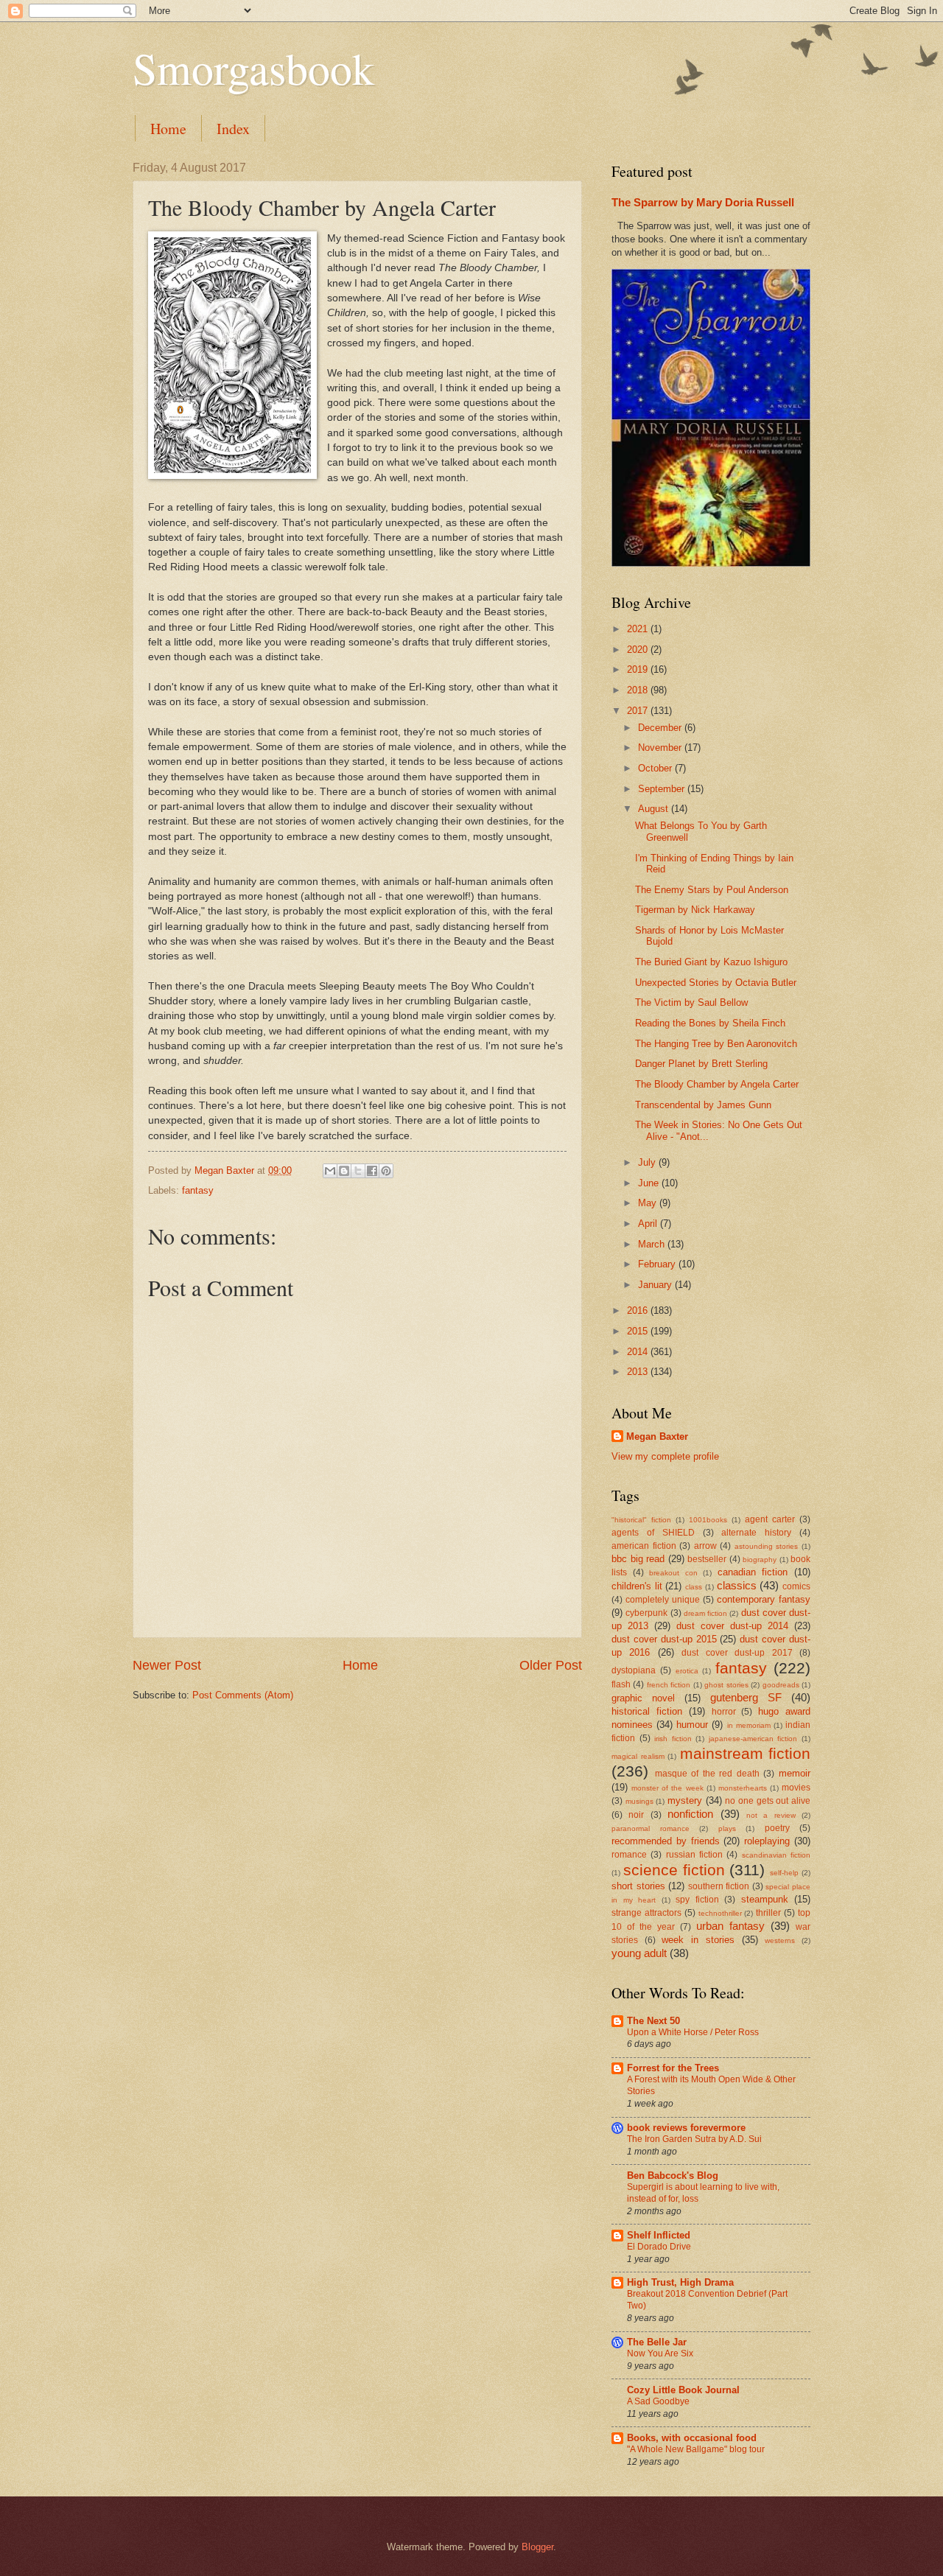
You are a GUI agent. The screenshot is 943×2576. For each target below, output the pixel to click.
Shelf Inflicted (659, 2235)
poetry (777, 1828)
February (658, 1264)
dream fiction (705, 1613)
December (661, 728)
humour (692, 1725)
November (661, 748)
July (648, 1162)
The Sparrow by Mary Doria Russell (703, 202)
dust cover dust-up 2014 (732, 1626)
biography (760, 1560)
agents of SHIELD (653, 1533)
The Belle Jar (657, 2342)
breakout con (673, 1573)
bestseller (707, 1559)
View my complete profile (665, 1456)
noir (636, 1815)
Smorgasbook (253, 68)
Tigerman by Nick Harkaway (695, 910)
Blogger (537, 2547)
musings (639, 1801)
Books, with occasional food (692, 2438)
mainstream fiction (746, 1753)
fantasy (198, 1190)
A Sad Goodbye (658, 2401)
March (653, 1244)
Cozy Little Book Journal (683, 2390)
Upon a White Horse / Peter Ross (693, 2032)
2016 (639, 1310)
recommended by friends (666, 1841)
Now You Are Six (660, 2353)
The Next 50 (653, 2021)
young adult (639, 1953)
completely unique (663, 1600)
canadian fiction (753, 1572)
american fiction (644, 1546)
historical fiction (647, 1711)
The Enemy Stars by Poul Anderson (712, 890)
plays (727, 1828)
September (663, 789)
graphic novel (643, 1698)
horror (724, 1712)
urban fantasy (730, 1926)
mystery (685, 1800)
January (656, 1285)
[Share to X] (358, 1171)
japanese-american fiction (753, 1739)
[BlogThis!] (344, 1171)
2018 (639, 690)
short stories (638, 1886)
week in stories (698, 1940)
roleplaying (767, 1841)
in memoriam (749, 1725)
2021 (639, 629)
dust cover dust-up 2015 (664, 1639)
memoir (795, 1773)
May (649, 1203)
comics (796, 1586)
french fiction (669, 1685)
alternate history (756, 1533)
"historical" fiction (641, 1520)
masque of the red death (707, 1774)
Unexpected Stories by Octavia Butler (716, 983)
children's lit (637, 1586)
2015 (639, 1331)
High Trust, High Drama (680, 2282)
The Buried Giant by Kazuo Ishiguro (711, 962)
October (656, 768)
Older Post (551, 1665)
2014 (639, 1352)
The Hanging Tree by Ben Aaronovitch (716, 1044)
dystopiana (634, 1670)
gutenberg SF (746, 1697)
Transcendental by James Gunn (703, 1105)
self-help (784, 1873)
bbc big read (638, 1559)
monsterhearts (743, 1788)
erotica (687, 1671)
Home (168, 129)
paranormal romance (651, 1828)
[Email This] (330, 1171)
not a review (771, 1815)
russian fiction (694, 1855)
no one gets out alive (768, 1801)
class (694, 1587)
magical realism (638, 1756)
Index (233, 129)
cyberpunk (646, 1613)
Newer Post (167, 1665)
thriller (768, 1913)
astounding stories (767, 1546)
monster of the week (667, 1788)
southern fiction (719, 1886)
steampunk (765, 1899)
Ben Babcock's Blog (673, 2176)
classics (737, 1585)
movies (796, 1788)
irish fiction (673, 1739)
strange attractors (646, 1913)
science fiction (674, 1870)
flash (621, 1684)
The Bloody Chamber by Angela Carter (717, 1084)
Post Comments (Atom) (243, 1695)
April (649, 1224)
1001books (708, 1520)
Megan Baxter (657, 1436)
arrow (705, 1546)
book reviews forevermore (686, 2128)
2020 (639, 650)
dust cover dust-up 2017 (737, 1653)
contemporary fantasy (764, 1599)
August (655, 809)
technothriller (720, 1913)
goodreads (781, 1685)
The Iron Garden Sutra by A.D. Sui (694, 2139)
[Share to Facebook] (372, 1171)
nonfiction (690, 1814)
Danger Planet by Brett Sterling (701, 1064)
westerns (780, 1940)
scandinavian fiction (776, 1855)
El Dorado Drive (659, 2247)
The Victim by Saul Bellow (691, 1002)
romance (629, 1855)
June (650, 1183)
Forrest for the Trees (673, 2068)
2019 (639, 669)
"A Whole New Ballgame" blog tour (696, 2449)
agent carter (770, 1519)
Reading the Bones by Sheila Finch (710, 1023)
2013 (639, 1372)
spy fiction (697, 1900)
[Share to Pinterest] (386, 1171)
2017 (639, 711)
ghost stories (726, 1685)
